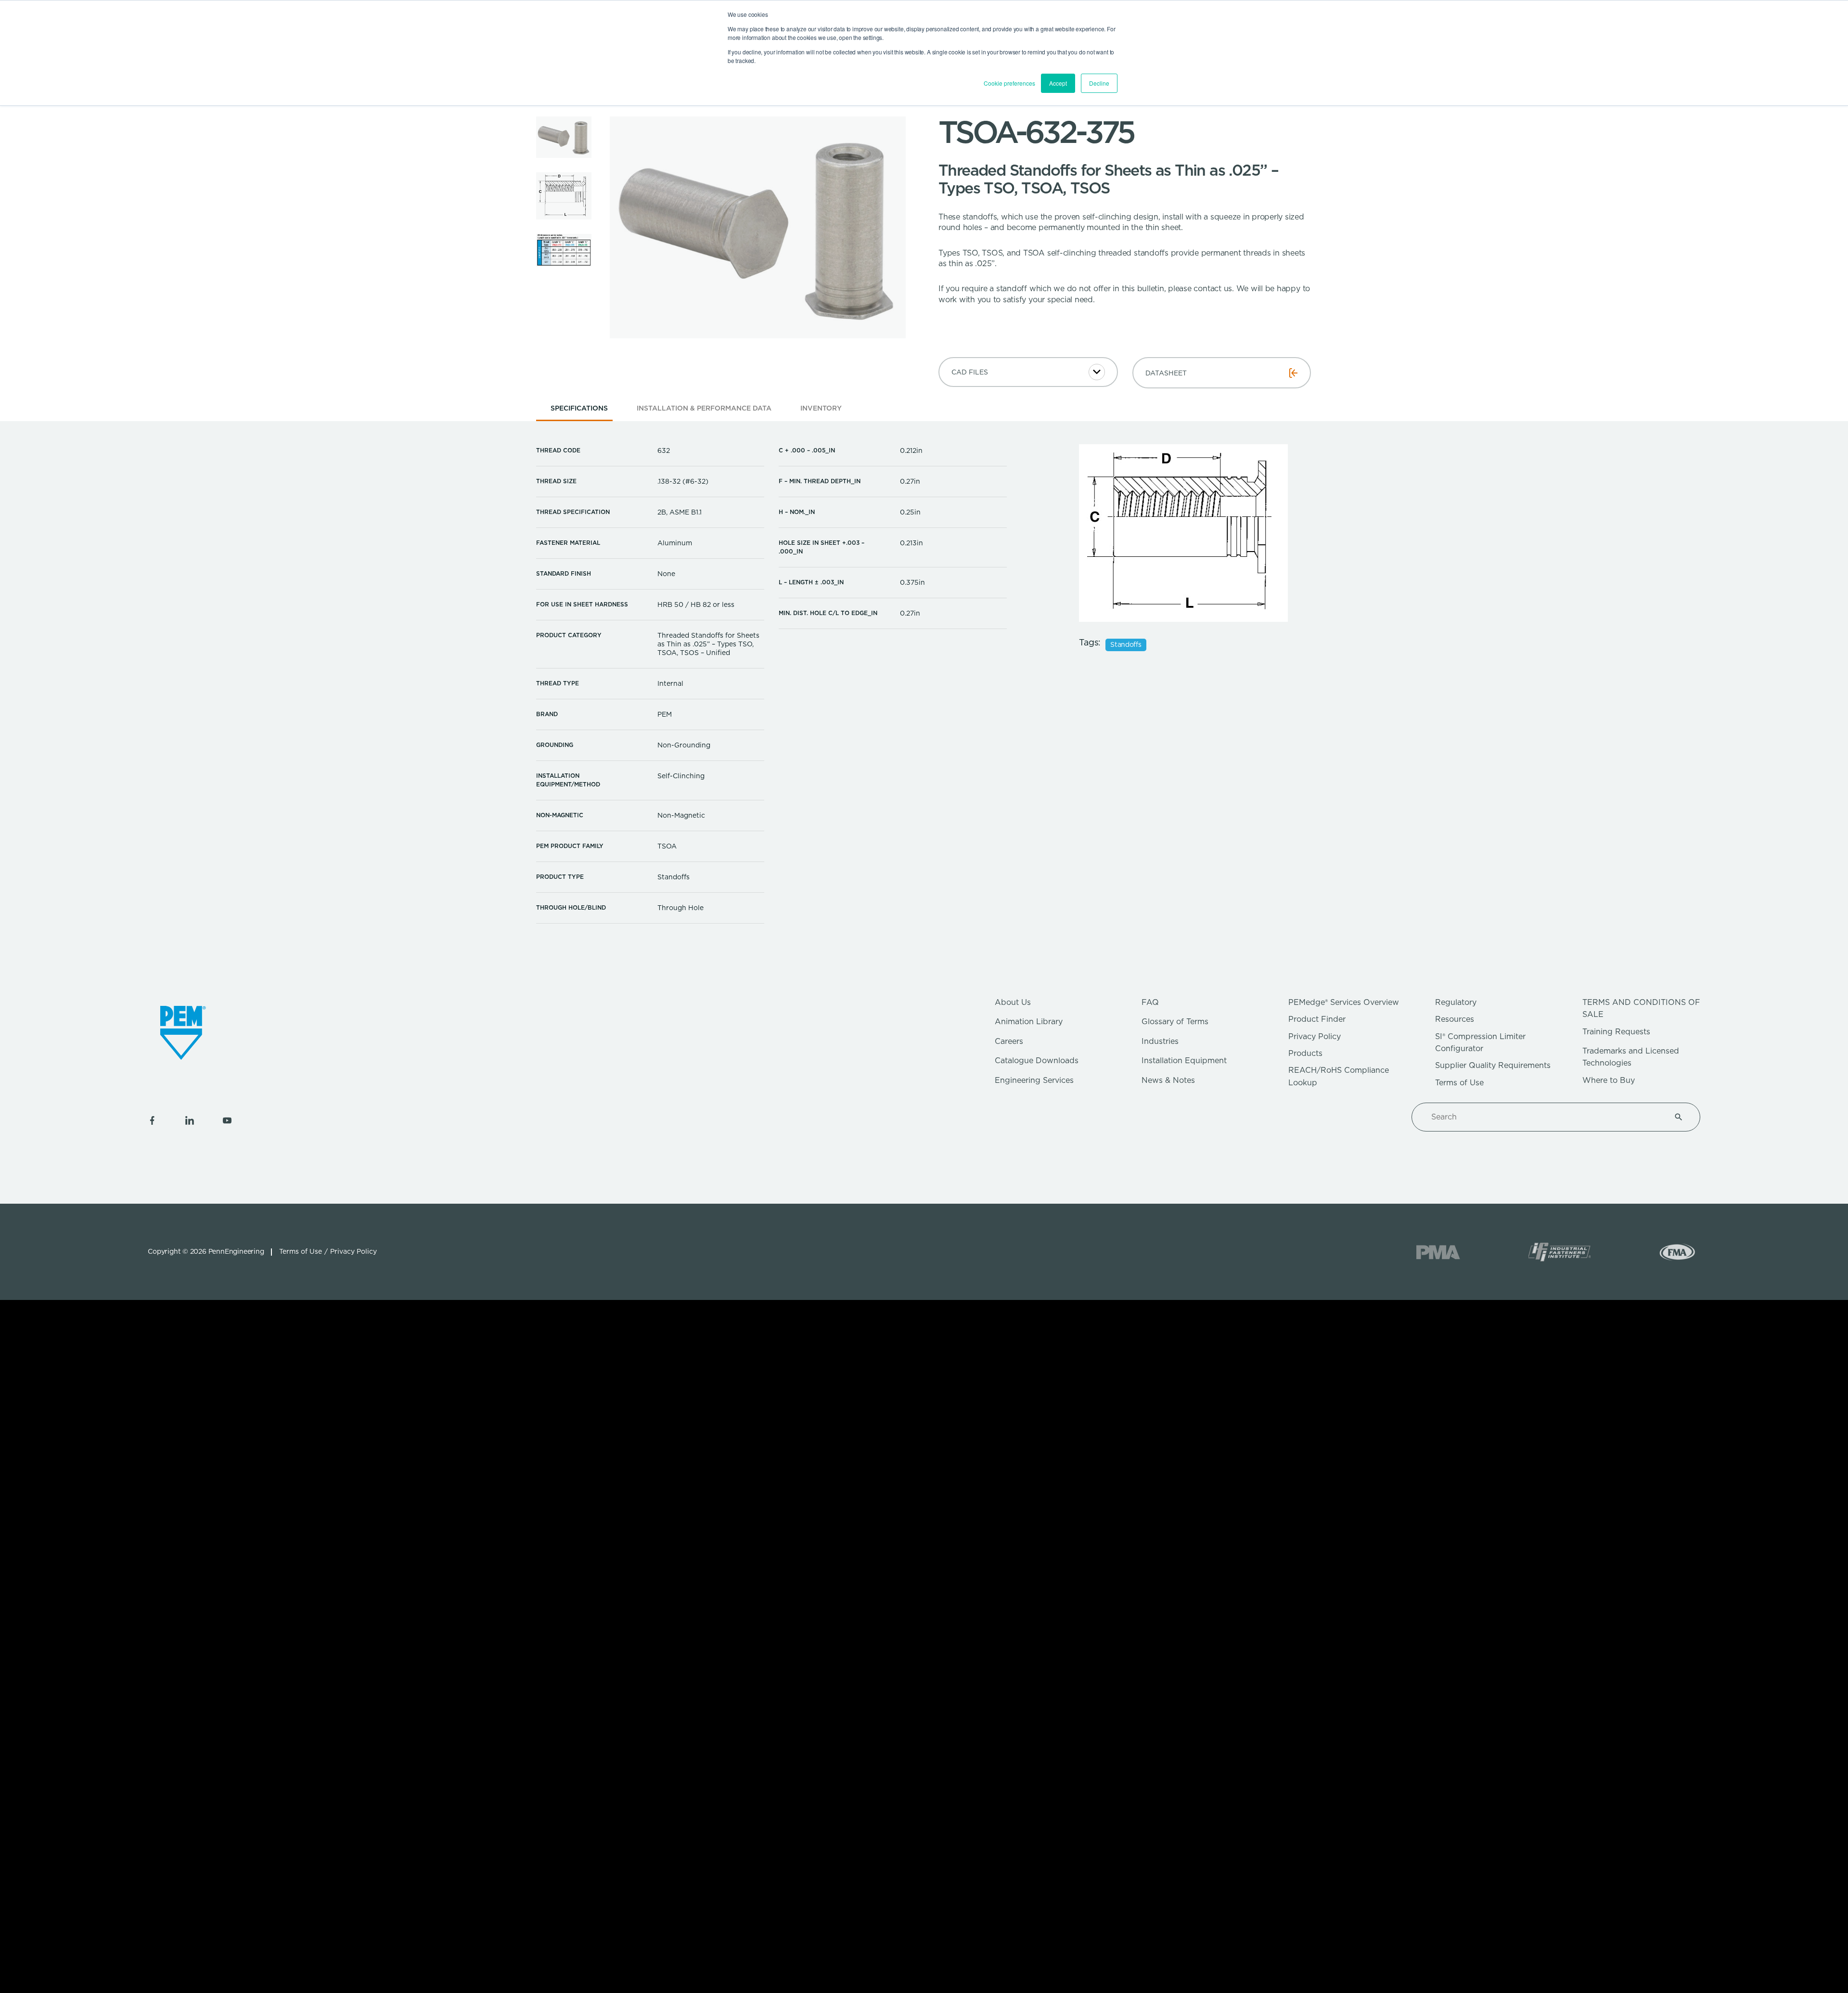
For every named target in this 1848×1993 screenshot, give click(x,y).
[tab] (579, 411)
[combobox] (1544, 1117)
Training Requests (1616, 1032)
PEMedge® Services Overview (1344, 1002)
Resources (1455, 1019)
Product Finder (1317, 1019)
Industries (1160, 1041)
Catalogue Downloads (1037, 1061)
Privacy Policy (1315, 1036)
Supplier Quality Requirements (1493, 1065)
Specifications (579, 408)
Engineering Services (1034, 1080)
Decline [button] (1099, 83)
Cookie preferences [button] (1009, 83)
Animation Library (1029, 1022)
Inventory (821, 408)
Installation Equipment (1184, 1061)
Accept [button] (1058, 83)
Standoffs (1126, 644)
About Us (1013, 1002)
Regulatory (1456, 1002)
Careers (1009, 1041)
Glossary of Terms (1175, 1022)
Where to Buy (1609, 1080)
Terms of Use (1459, 1083)
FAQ (1150, 1002)
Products (1305, 1053)
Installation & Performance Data (704, 408)
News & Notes (1168, 1080)
